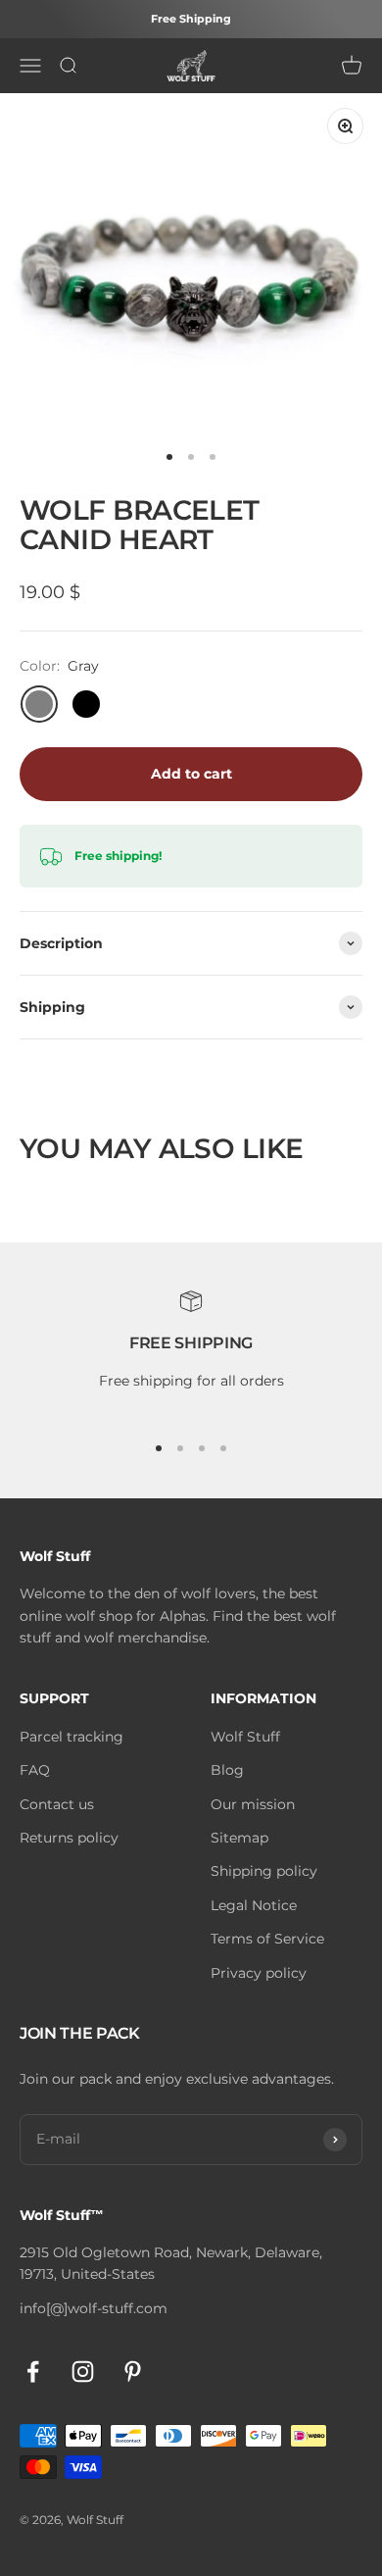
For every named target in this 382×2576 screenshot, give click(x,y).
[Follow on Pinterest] (133, 2372)
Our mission (253, 1804)
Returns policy (69, 1838)
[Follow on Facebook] (33, 2372)
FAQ (35, 1770)
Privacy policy (259, 1973)
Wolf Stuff (245, 1737)
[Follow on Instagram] (83, 2372)
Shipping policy (264, 1871)
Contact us (57, 1804)
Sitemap (239, 1838)
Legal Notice (254, 1905)
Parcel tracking (72, 1737)
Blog (227, 1770)
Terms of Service (267, 1939)
